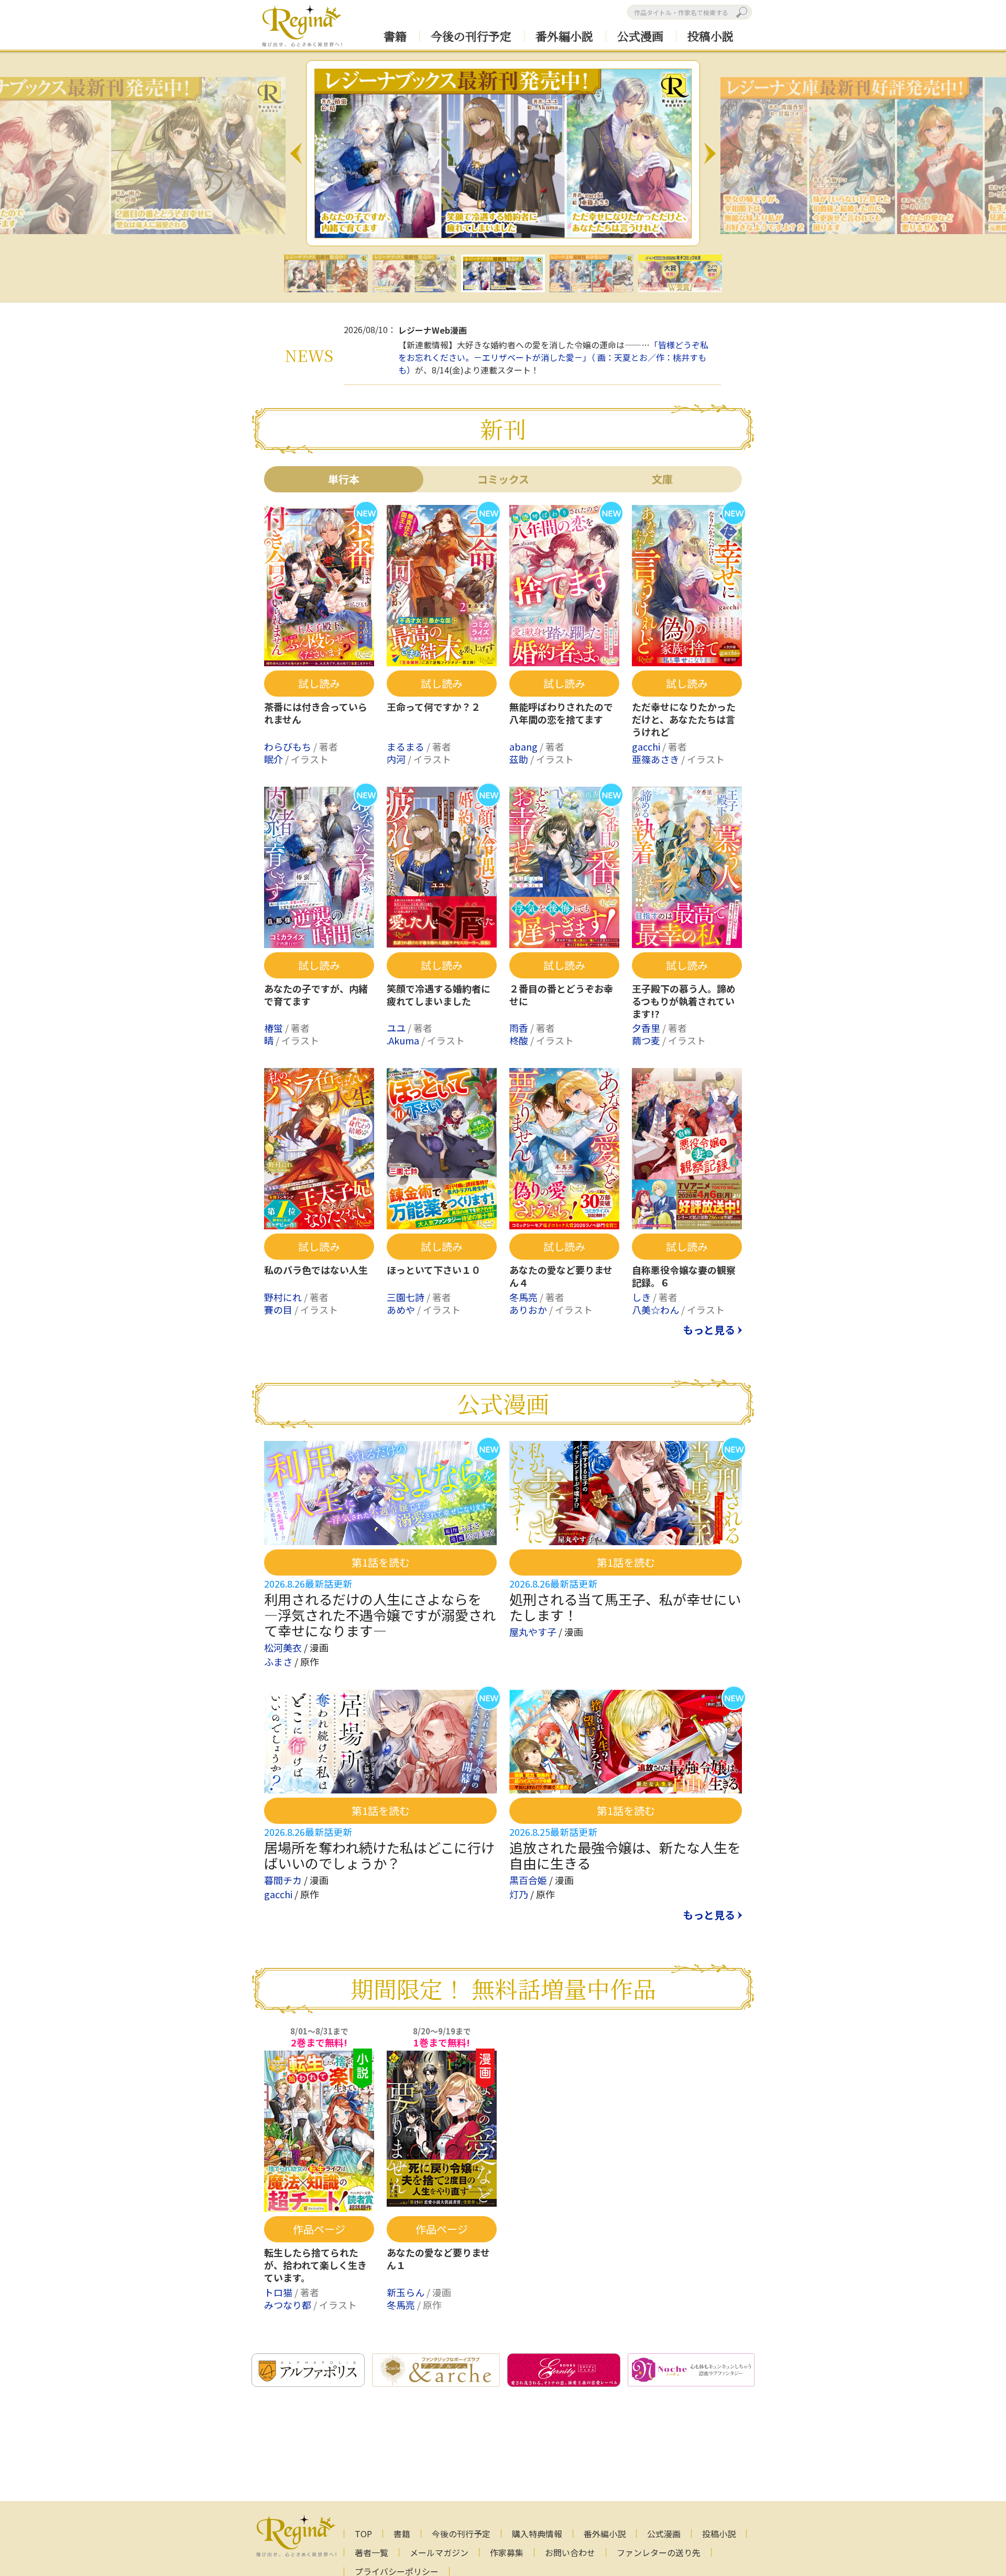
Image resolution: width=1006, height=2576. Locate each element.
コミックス (503, 479)
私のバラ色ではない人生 (316, 1270)
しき (642, 1297)
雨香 (520, 1028)
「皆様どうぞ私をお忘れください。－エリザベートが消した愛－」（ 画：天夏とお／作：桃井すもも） (553, 357)
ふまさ (279, 1661)
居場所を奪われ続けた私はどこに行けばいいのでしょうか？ (379, 1855)
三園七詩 (407, 1297)
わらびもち (289, 746)
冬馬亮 (524, 1297)
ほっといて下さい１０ (434, 1270)
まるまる (407, 746)
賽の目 (279, 1309)
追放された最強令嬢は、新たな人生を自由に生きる (625, 1855)
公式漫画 (640, 36)
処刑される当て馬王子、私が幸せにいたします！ (625, 1607)
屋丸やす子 (534, 1632)
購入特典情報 (537, 2534)
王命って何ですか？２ (434, 707)
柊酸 (520, 1040)
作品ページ (319, 2229)
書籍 (395, 36)
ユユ (397, 1028)
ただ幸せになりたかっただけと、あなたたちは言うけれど (684, 720)
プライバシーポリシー (397, 2571)
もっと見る (709, 1330)
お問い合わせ (570, 2552)
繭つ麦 (647, 1040)
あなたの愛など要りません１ (438, 2259)
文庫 (662, 479)
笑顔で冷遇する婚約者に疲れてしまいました (439, 995)
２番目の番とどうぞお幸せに (561, 995)
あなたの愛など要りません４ (561, 1276)
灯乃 (520, 1894)
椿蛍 (275, 1028)
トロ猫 (279, 2292)
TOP (363, 2534)
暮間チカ (284, 1880)
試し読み (319, 683)
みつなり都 (289, 2305)
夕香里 (647, 1028)
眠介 (275, 759)
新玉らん (407, 2292)
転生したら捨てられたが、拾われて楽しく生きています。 (315, 2265)
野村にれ (284, 1297)
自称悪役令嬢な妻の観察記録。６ (684, 1276)
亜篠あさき (657, 759)
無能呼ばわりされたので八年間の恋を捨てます (561, 713)
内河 (397, 759)
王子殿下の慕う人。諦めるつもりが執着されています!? (684, 1001)
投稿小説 (710, 36)
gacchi (647, 746)
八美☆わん (657, 1309)
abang (524, 746)
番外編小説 (564, 36)
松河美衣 (284, 1647)
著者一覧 (371, 2552)
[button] (296, 153)
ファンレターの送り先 (659, 2552)
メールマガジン (439, 2552)
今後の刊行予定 (471, 36)
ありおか (529, 1309)
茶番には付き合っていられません (316, 713)
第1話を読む (381, 1562)
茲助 (520, 759)
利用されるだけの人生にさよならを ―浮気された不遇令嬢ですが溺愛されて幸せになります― (380, 1615)
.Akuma (404, 1040)
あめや (402, 1309)
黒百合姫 (529, 1880)
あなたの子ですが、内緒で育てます (316, 995)
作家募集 (507, 2552)
